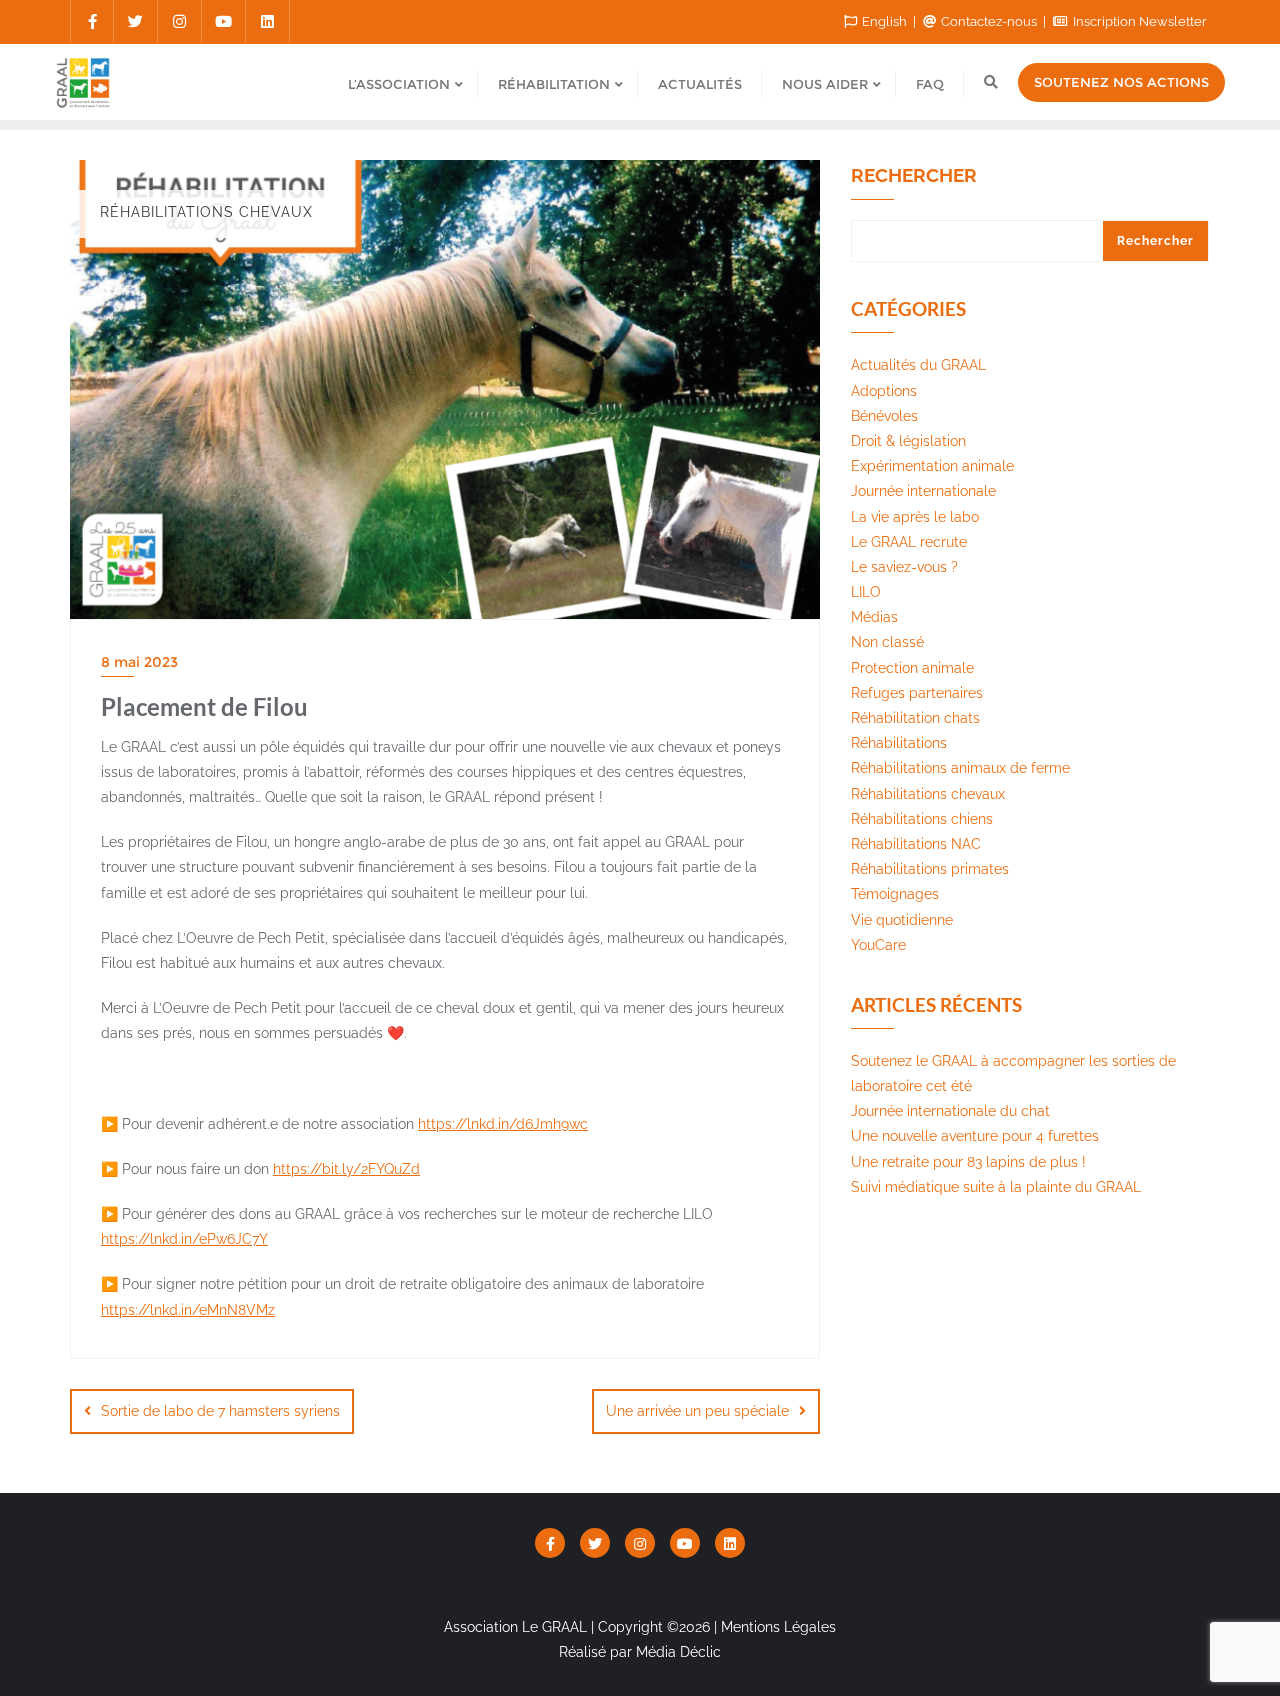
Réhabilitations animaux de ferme (960, 768)
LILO (866, 592)
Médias (874, 617)
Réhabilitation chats (915, 718)
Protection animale (912, 668)
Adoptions (884, 391)
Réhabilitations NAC (916, 844)
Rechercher (914, 176)
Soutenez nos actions (1121, 82)
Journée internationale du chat (950, 1111)
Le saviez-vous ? (904, 567)
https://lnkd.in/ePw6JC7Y (184, 1239)
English (884, 21)
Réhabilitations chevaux (928, 794)
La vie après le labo (915, 517)
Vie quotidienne (902, 920)
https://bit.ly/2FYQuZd (346, 1169)
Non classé (887, 642)
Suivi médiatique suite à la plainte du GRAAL (996, 1187)
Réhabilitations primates (930, 869)
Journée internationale (923, 491)
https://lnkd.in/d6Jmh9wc (503, 1124)
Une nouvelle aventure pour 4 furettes (975, 1136)
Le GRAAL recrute (909, 542)
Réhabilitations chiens (922, 819)
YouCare (878, 945)
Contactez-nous (989, 21)
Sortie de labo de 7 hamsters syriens (220, 1411)
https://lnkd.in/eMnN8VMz (188, 1310)
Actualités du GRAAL (918, 365)
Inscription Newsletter (1138, 21)
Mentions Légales (778, 1627)
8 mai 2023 (139, 662)
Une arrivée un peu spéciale (697, 1411)
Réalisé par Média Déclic (640, 1652)
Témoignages (895, 894)
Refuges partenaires (917, 693)
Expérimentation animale (932, 466)
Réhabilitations (899, 743)
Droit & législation (908, 441)
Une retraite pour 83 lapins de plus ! (968, 1162)
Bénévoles (884, 416)
